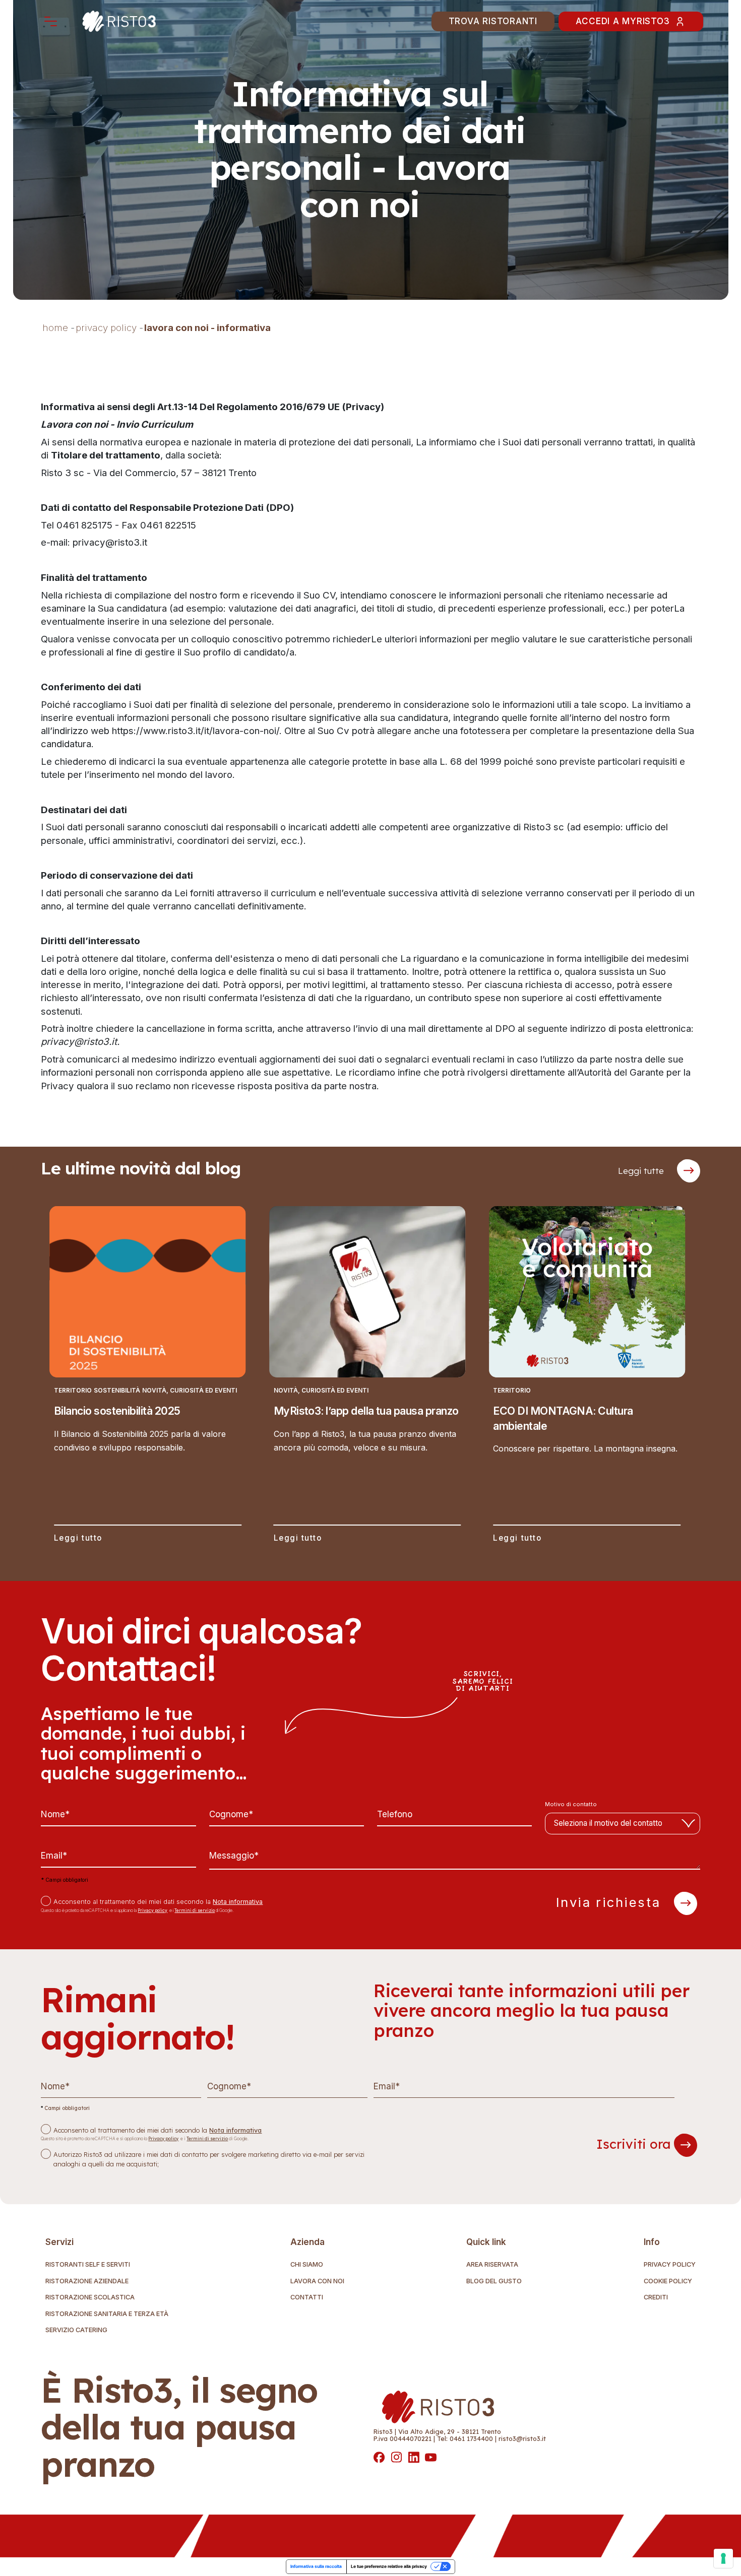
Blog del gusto (494, 2282)
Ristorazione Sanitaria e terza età (107, 2314)
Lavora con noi (317, 2282)
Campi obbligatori (65, 1880)
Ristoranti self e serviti (88, 2265)
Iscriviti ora (635, 2144)
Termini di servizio (195, 1910)
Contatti (307, 2298)
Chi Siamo (307, 2265)
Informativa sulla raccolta (316, 2566)
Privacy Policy (670, 2265)
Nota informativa (238, 1902)
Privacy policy (152, 1910)
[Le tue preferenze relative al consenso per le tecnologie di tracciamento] (723, 2558)
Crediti (656, 2298)
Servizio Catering (76, 2330)
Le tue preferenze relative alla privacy (389, 2566)
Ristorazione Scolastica (90, 2298)
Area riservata (492, 2265)
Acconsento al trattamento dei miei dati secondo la (158, 1902)
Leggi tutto (78, 1538)
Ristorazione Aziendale (87, 2282)
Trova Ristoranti (493, 21)
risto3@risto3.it (522, 2438)
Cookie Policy (668, 2282)
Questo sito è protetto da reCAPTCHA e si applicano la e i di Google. (137, 1910)
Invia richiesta (611, 1902)
